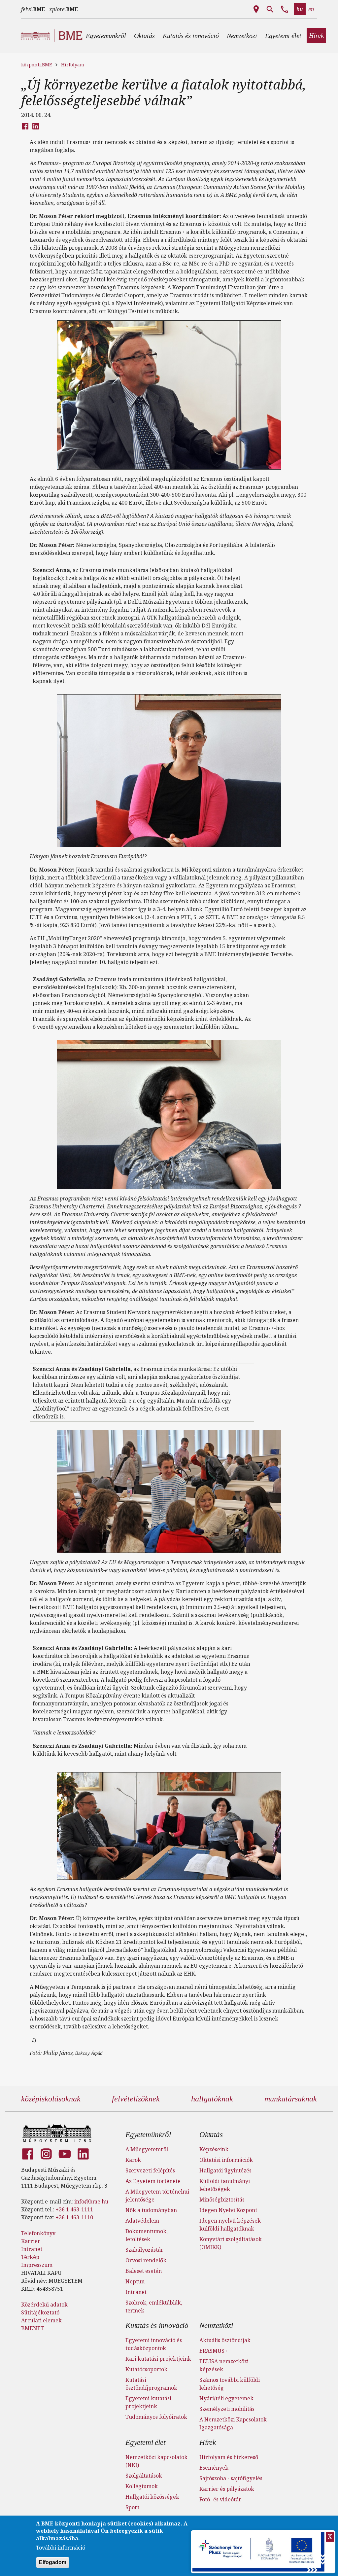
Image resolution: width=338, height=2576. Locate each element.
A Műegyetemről (147, 2149)
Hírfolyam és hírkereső (229, 2457)
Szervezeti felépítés (150, 2170)
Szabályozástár (144, 2250)
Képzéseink (214, 2149)
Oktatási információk (226, 2160)
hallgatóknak (212, 2099)
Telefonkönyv (38, 2233)
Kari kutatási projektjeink (158, 2359)
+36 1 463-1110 (74, 2217)
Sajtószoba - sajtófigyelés (231, 2478)
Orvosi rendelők (146, 2260)
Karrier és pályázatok (227, 2489)
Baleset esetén (144, 2271)
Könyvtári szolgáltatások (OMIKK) (231, 2243)
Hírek (208, 2442)
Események (214, 2468)
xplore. (64, 9)
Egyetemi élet (145, 2442)
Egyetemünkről (148, 2135)
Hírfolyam (73, 65)
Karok (133, 2160)
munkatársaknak (291, 2099)
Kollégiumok (142, 2486)
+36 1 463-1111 (74, 2209)
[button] (106, 36)
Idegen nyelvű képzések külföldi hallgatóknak (230, 2225)
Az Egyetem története (153, 2181)
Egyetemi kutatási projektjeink (148, 2402)
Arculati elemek (41, 2320)
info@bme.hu (91, 2201)
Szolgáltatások (144, 2476)
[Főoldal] (57, 2133)
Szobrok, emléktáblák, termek (154, 2307)
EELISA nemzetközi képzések (224, 2365)
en (311, 9)
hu (300, 9)
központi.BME (36, 65)
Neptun (135, 2281)
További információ (61, 2548)
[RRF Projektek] (259, 2552)
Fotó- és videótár (220, 2499)
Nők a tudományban (151, 2210)
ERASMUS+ (214, 2351)
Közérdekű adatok (44, 2305)
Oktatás (211, 2135)
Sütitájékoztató (40, 2312)
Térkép (30, 2257)
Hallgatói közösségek (152, 2497)
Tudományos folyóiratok (156, 2417)
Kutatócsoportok (146, 2369)
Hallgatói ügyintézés (225, 2170)
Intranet (32, 2249)
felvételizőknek (136, 2099)
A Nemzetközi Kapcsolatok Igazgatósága (233, 2423)
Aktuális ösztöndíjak (225, 2340)
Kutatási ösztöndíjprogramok (151, 2384)
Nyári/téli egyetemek (226, 2398)
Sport (132, 2507)
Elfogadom (53, 2562)
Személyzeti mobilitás (227, 2409)
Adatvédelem (142, 2221)
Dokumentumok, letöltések (147, 2235)
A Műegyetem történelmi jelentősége (157, 2196)
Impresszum (37, 2265)
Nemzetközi (216, 2326)
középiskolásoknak (51, 2099)
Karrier (31, 2241)
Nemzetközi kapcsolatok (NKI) (156, 2461)
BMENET (33, 2328)
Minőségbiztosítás (222, 2200)
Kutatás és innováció (157, 2326)
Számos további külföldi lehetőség (230, 2384)
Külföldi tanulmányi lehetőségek (225, 2185)
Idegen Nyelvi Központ (228, 2210)
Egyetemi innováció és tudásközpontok (154, 2344)
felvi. (33, 9)
